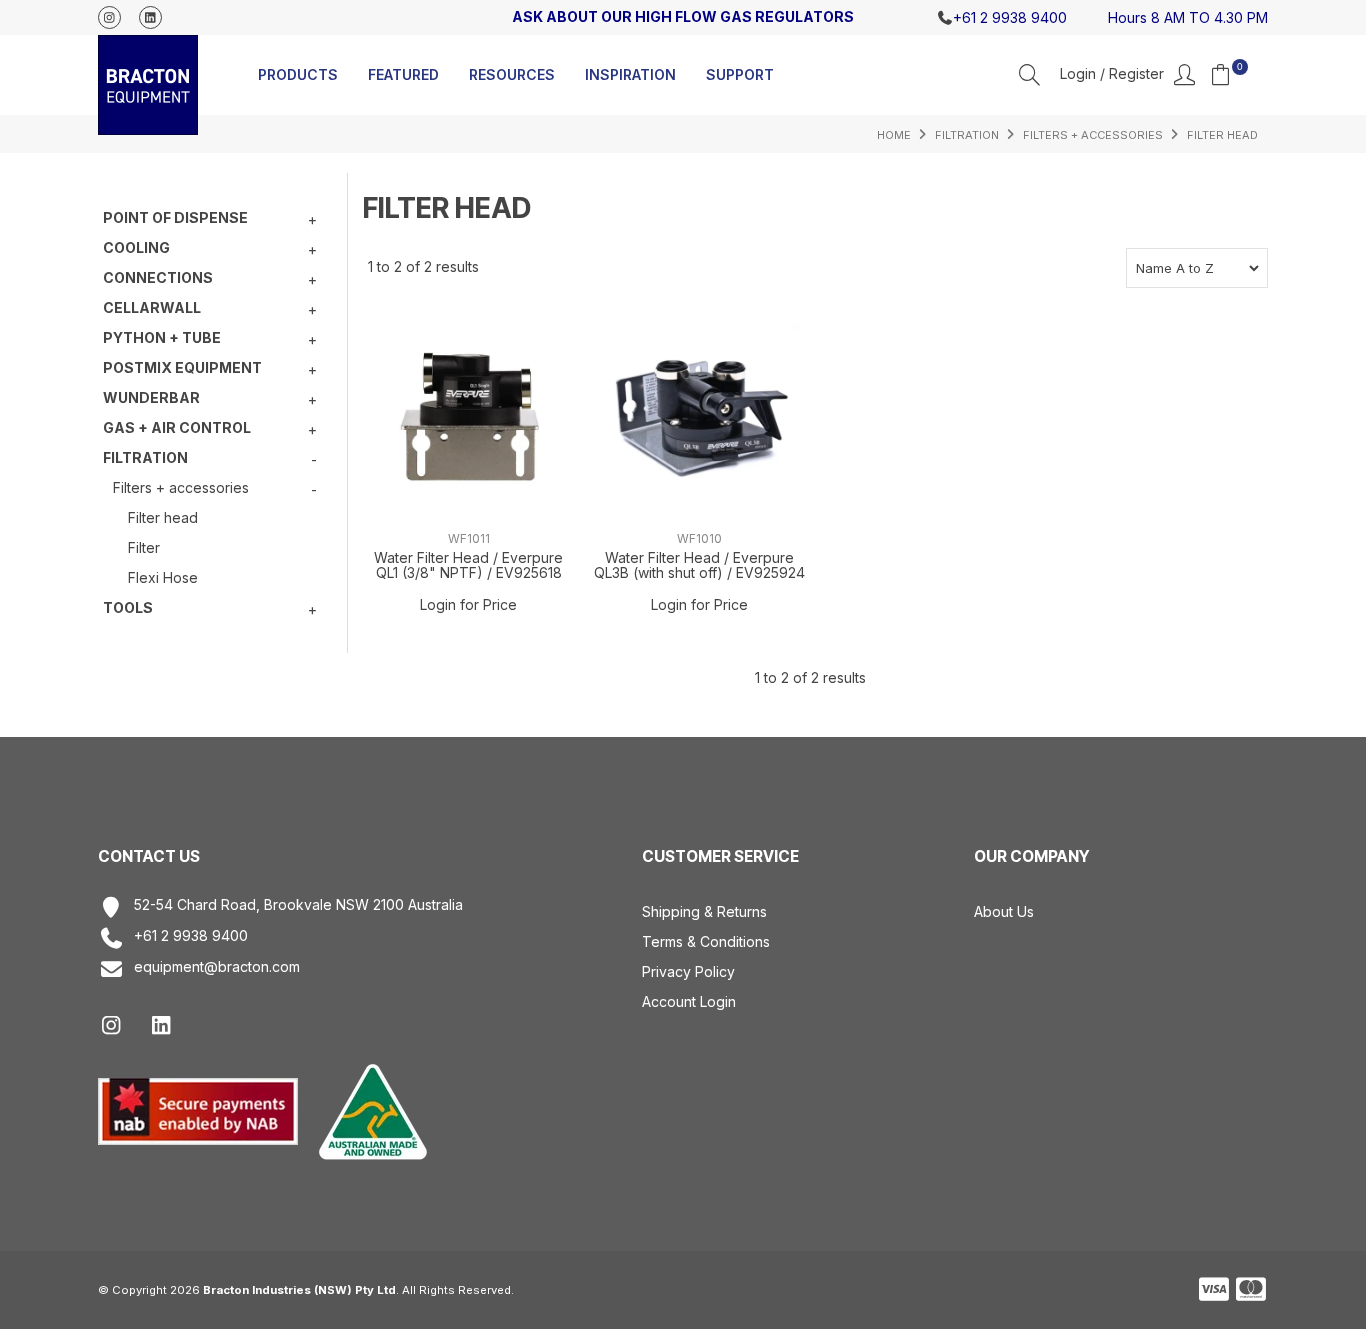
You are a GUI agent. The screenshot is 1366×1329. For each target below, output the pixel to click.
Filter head (163, 517)
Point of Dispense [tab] (175, 217)
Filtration (967, 135)
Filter (144, 547)
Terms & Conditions (706, 941)
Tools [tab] (128, 607)
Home (894, 135)
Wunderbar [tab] (151, 397)
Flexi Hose (163, 577)
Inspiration (630, 74)
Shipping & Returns (704, 911)
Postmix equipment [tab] (182, 367)
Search (1029, 74)
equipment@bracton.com (217, 967)
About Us (1004, 911)
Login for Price (468, 604)
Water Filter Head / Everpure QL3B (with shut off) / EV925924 (699, 565)
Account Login (689, 1001)
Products (298, 74)
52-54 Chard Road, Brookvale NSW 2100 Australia (298, 905)
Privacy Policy (688, 971)
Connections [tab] (158, 277)
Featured (403, 74)
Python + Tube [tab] (162, 337)
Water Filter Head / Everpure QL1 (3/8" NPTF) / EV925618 (468, 565)
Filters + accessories (1093, 135)
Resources (512, 74)
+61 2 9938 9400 (191, 936)
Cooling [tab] (136, 247)
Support (740, 74)
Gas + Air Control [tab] (177, 427)
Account (1127, 75)
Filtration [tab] (145, 457)
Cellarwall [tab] (152, 307)
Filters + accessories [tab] (181, 487)
